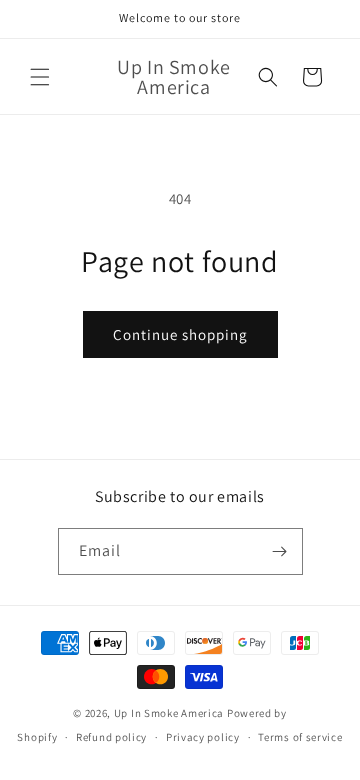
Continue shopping (180, 334)
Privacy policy (203, 737)
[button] (40, 77)
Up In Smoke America (169, 713)
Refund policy (111, 737)
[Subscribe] (280, 551)
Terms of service (300, 737)
